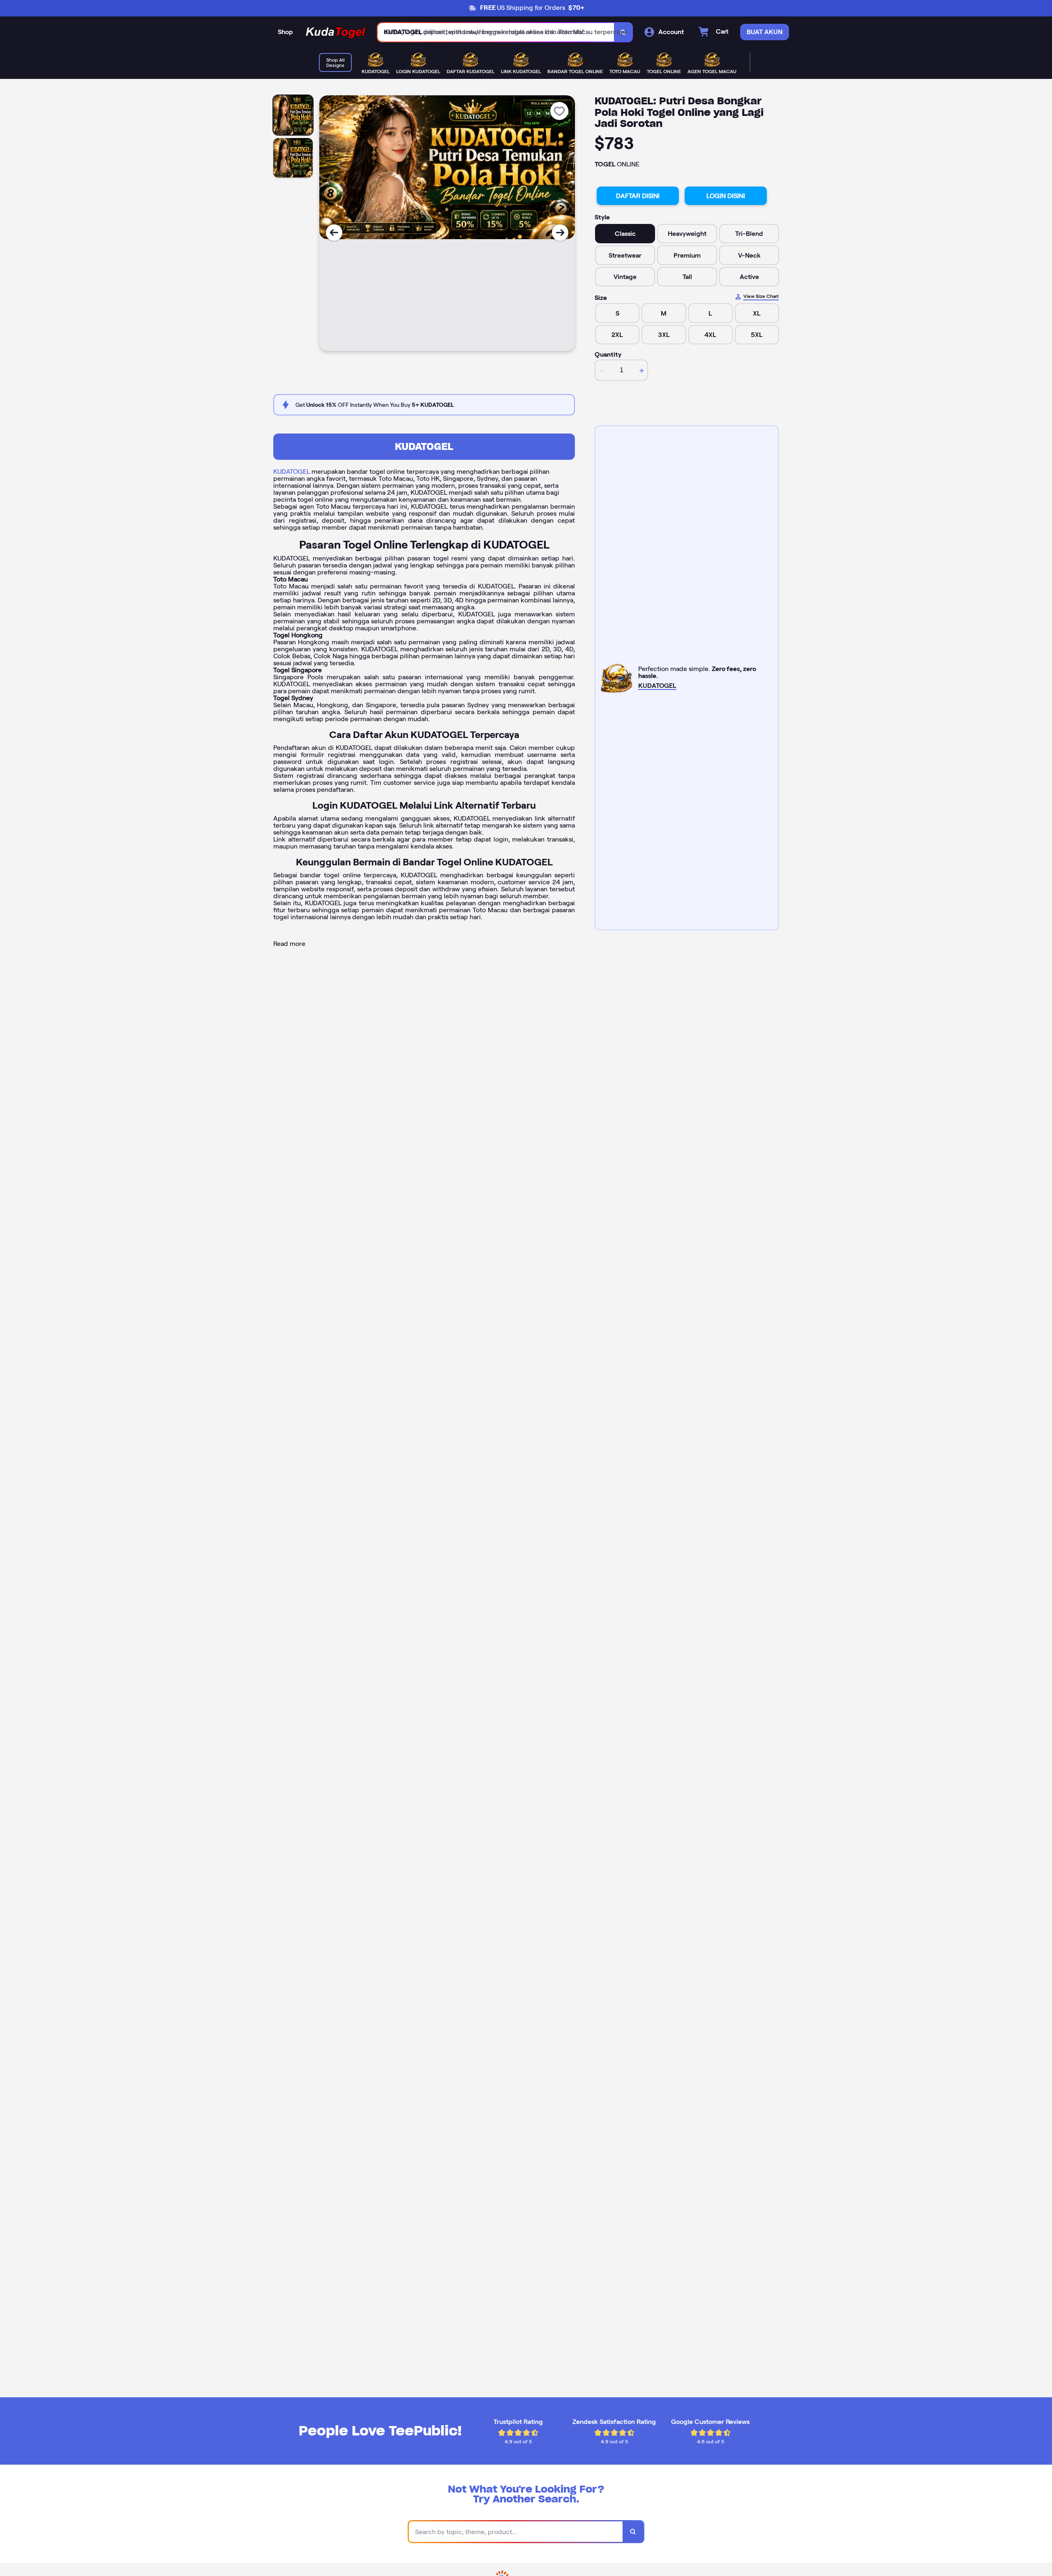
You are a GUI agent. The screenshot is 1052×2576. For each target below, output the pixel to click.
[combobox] (496, 32)
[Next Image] (560, 233)
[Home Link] (335, 32)
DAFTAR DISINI (638, 196)
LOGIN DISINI (726, 196)
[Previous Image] (334, 233)
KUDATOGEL (424, 446)
